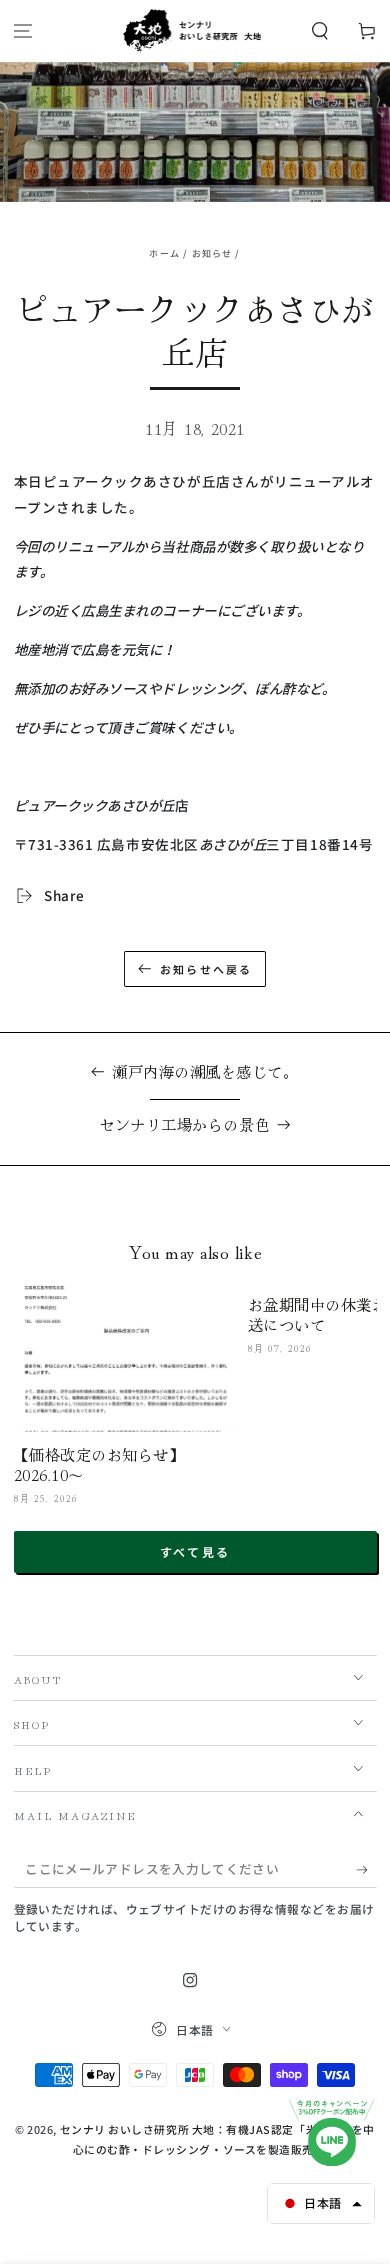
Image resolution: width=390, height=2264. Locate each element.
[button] (319, 31)
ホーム (164, 253)
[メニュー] (23, 31)
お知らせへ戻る (206, 969)
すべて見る (195, 1551)
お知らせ (212, 253)
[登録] (366, 1870)
